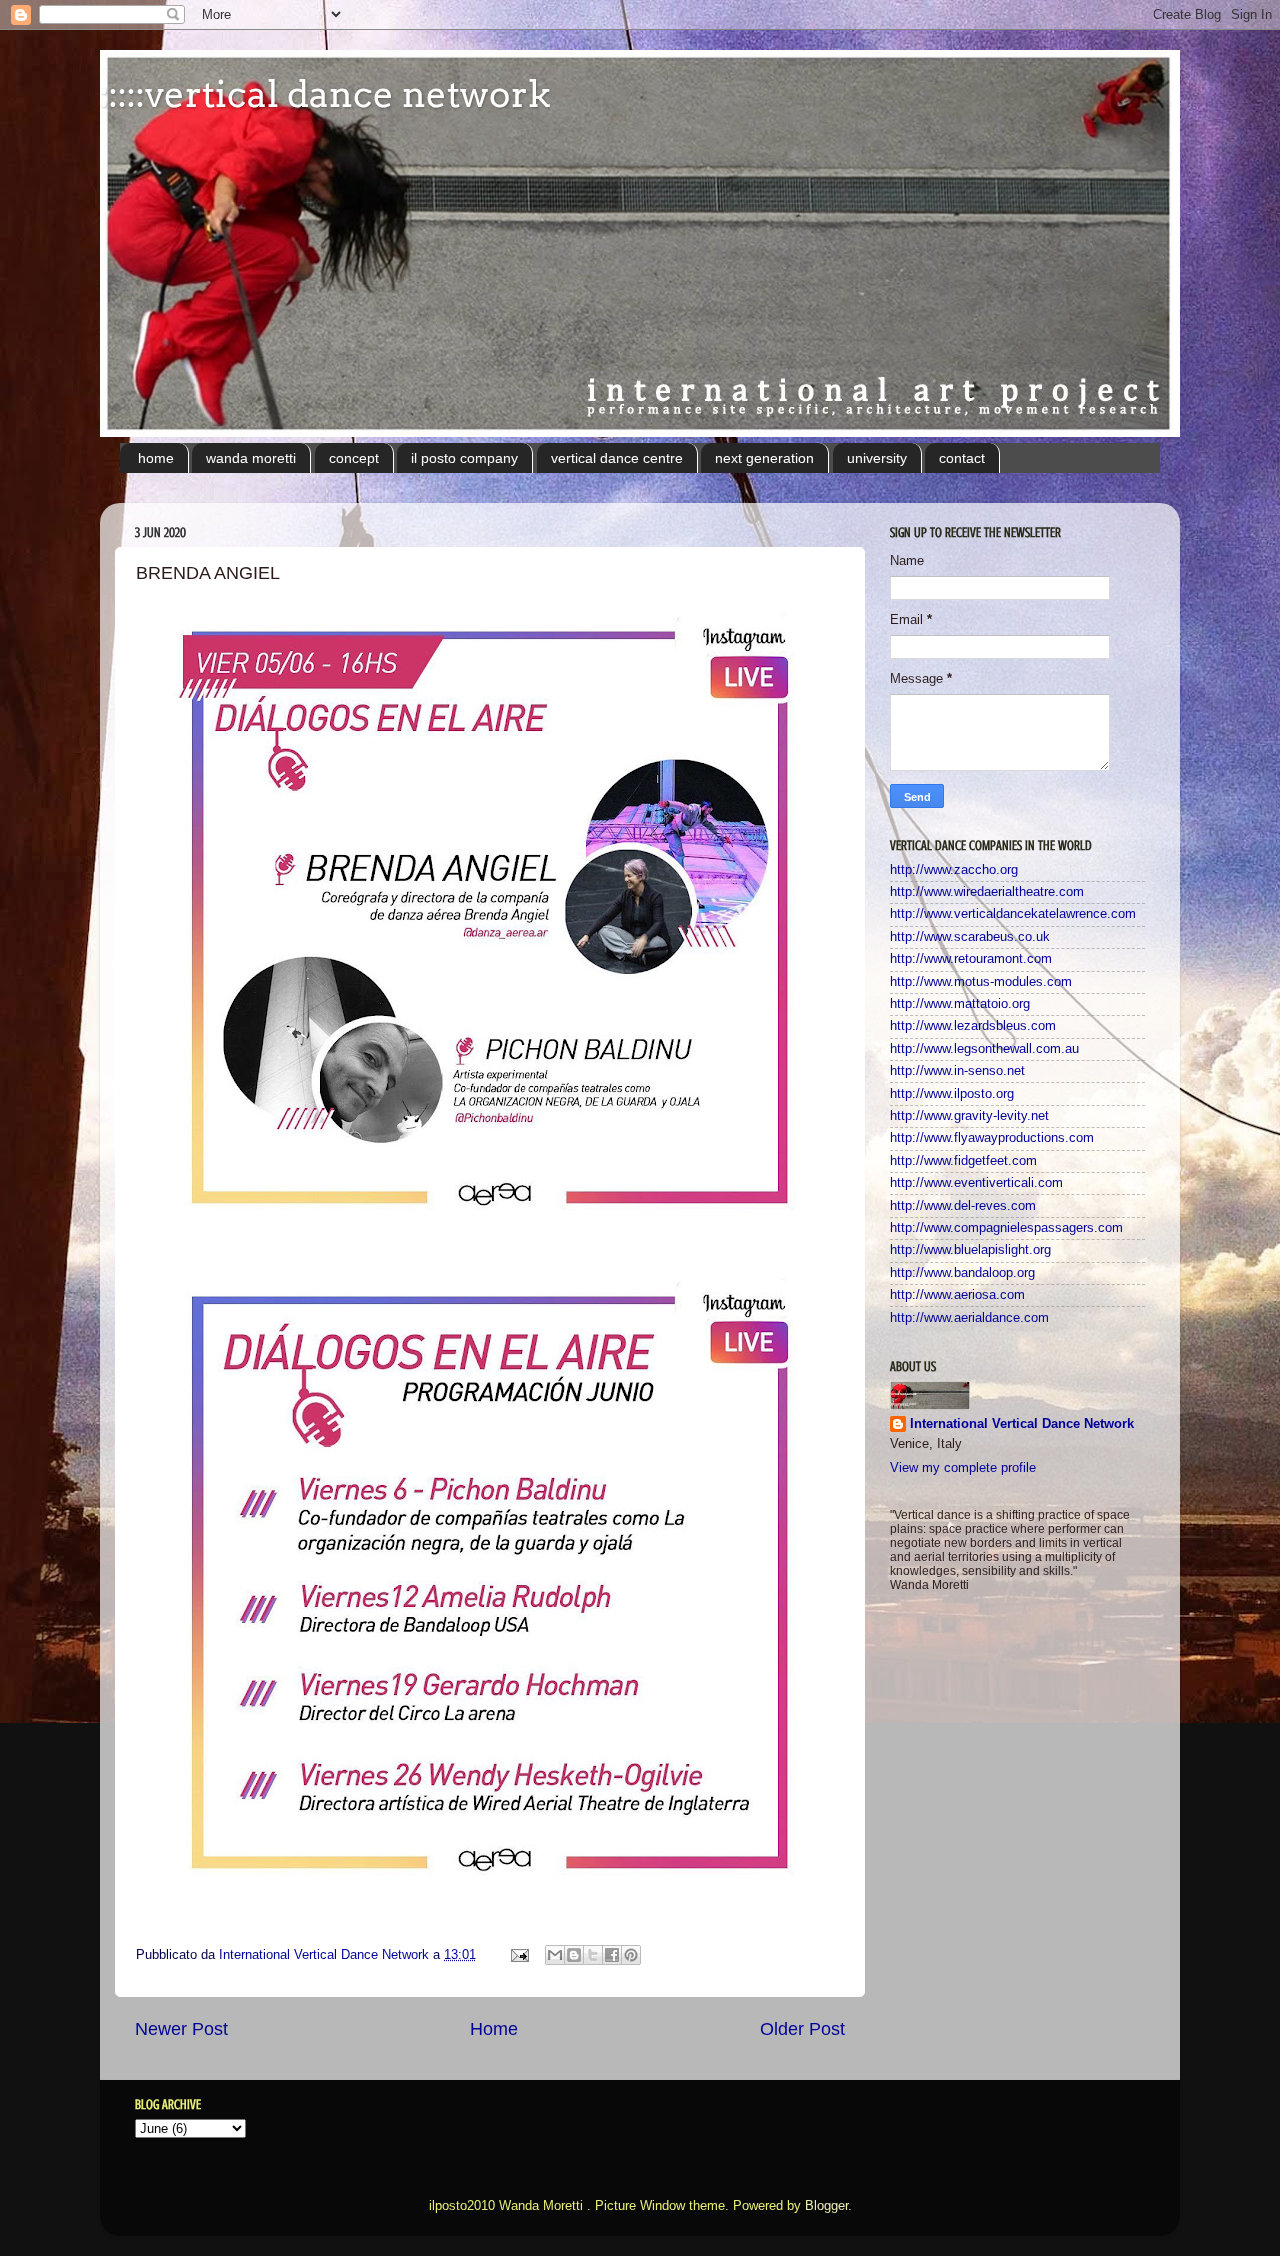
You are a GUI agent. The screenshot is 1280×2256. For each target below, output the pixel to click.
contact (962, 458)
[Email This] (555, 1955)
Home (494, 2029)
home (156, 458)
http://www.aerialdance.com (969, 1318)
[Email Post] (519, 1955)
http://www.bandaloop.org (962, 1273)
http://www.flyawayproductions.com (992, 1138)
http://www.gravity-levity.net (969, 1116)
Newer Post (181, 2029)
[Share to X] (593, 1955)
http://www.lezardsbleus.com (973, 1026)
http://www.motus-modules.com (981, 982)
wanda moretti (251, 458)
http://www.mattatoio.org (960, 1004)
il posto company (464, 458)
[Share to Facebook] (612, 1955)
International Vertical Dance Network (1022, 1424)
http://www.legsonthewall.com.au (984, 1049)
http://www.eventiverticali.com (976, 1183)
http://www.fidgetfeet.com (963, 1161)
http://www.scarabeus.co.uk (970, 937)
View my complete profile (963, 1468)
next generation (764, 458)
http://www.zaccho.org (954, 870)
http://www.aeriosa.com (957, 1295)
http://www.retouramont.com (971, 959)
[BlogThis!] (574, 1955)
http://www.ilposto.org (952, 1094)
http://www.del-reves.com (963, 1206)
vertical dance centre (617, 458)
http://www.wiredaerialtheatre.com (987, 892)
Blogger (826, 2206)
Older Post (802, 2029)
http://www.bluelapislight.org (970, 1250)
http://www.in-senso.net (957, 1071)
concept (354, 458)
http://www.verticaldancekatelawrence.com (1013, 914)
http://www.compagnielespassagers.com (1006, 1228)
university (877, 458)
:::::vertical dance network (325, 94)
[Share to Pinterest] (631, 1955)
